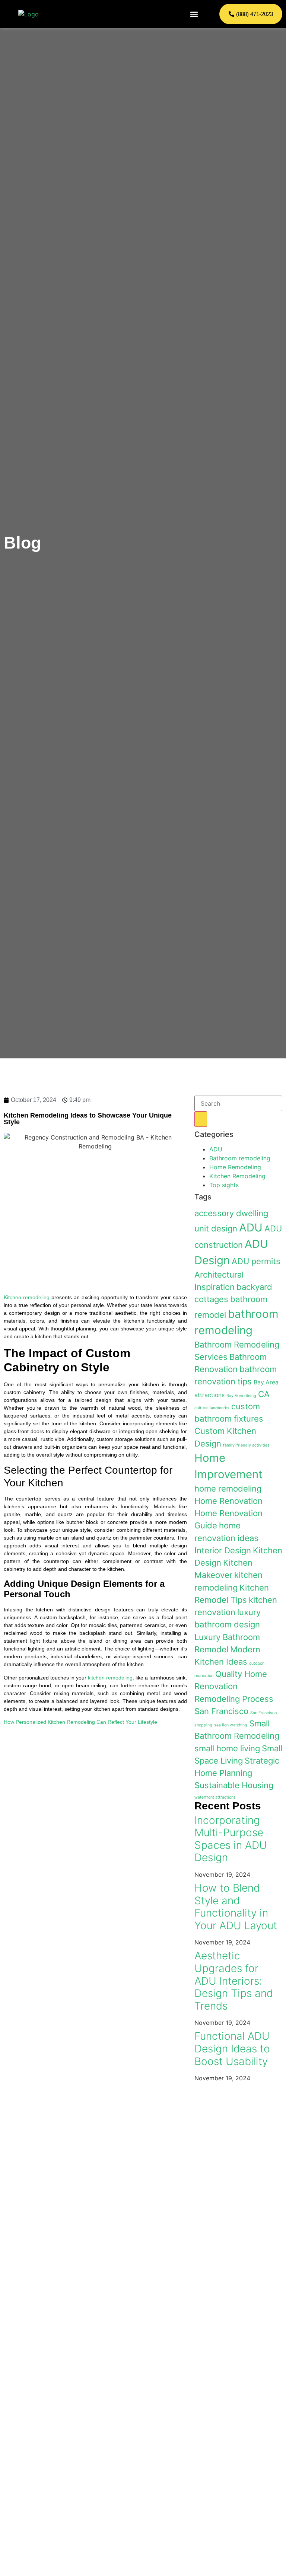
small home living (227, 1748)
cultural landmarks (212, 1408)
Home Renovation (228, 1501)
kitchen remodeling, (111, 1678)
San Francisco (221, 1711)
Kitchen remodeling (27, 1297)
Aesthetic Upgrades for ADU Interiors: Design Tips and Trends (234, 1981)
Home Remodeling (235, 1167)
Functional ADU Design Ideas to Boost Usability (232, 2048)
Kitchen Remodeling (237, 1176)
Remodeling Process (234, 1699)
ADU (216, 1149)
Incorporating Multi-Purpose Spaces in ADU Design (231, 1839)
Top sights (224, 1185)
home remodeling (228, 1489)
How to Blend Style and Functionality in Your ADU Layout (236, 1907)
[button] (194, 14)
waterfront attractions (215, 1797)
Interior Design (223, 1550)
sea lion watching (231, 1725)
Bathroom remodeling (240, 1158)
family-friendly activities (246, 1445)
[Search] (201, 1119)
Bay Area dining (241, 1396)
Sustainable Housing (234, 1785)
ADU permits (256, 1261)
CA (264, 1394)
